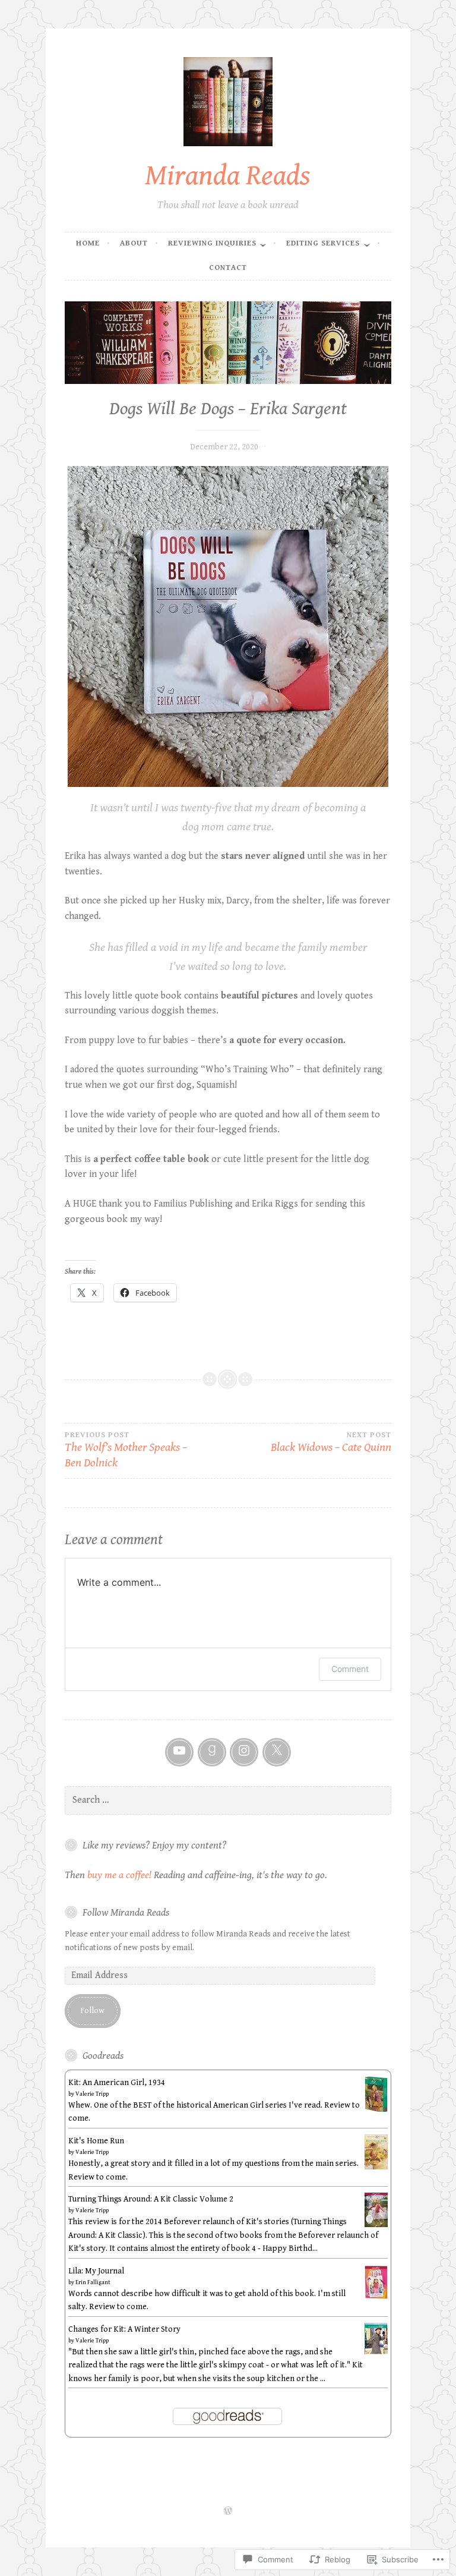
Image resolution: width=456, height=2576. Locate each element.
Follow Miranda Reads (126, 1913)
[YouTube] (179, 1752)
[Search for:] (228, 1800)
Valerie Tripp (92, 2094)
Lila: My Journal (96, 2271)
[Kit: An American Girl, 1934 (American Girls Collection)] (376, 2111)
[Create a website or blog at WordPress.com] (228, 2512)
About (134, 243)
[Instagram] (244, 1752)
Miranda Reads (228, 176)
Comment (350, 1669)
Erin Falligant (93, 2282)
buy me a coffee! (119, 1875)
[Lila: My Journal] (376, 2297)
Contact (228, 268)
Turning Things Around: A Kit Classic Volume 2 (151, 2199)
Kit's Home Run (96, 2141)
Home (88, 243)
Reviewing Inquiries (212, 243)
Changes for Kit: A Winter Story (124, 2329)
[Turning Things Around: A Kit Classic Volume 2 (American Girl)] (376, 2225)
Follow (92, 2011)
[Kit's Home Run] (376, 2167)
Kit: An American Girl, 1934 (117, 2083)
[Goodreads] (212, 1752)
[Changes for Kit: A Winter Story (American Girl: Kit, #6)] (376, 2352)
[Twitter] (277, 1752)
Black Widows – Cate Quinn (331, 1443)
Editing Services (323, 243)
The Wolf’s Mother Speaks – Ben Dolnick (126, 1451)
